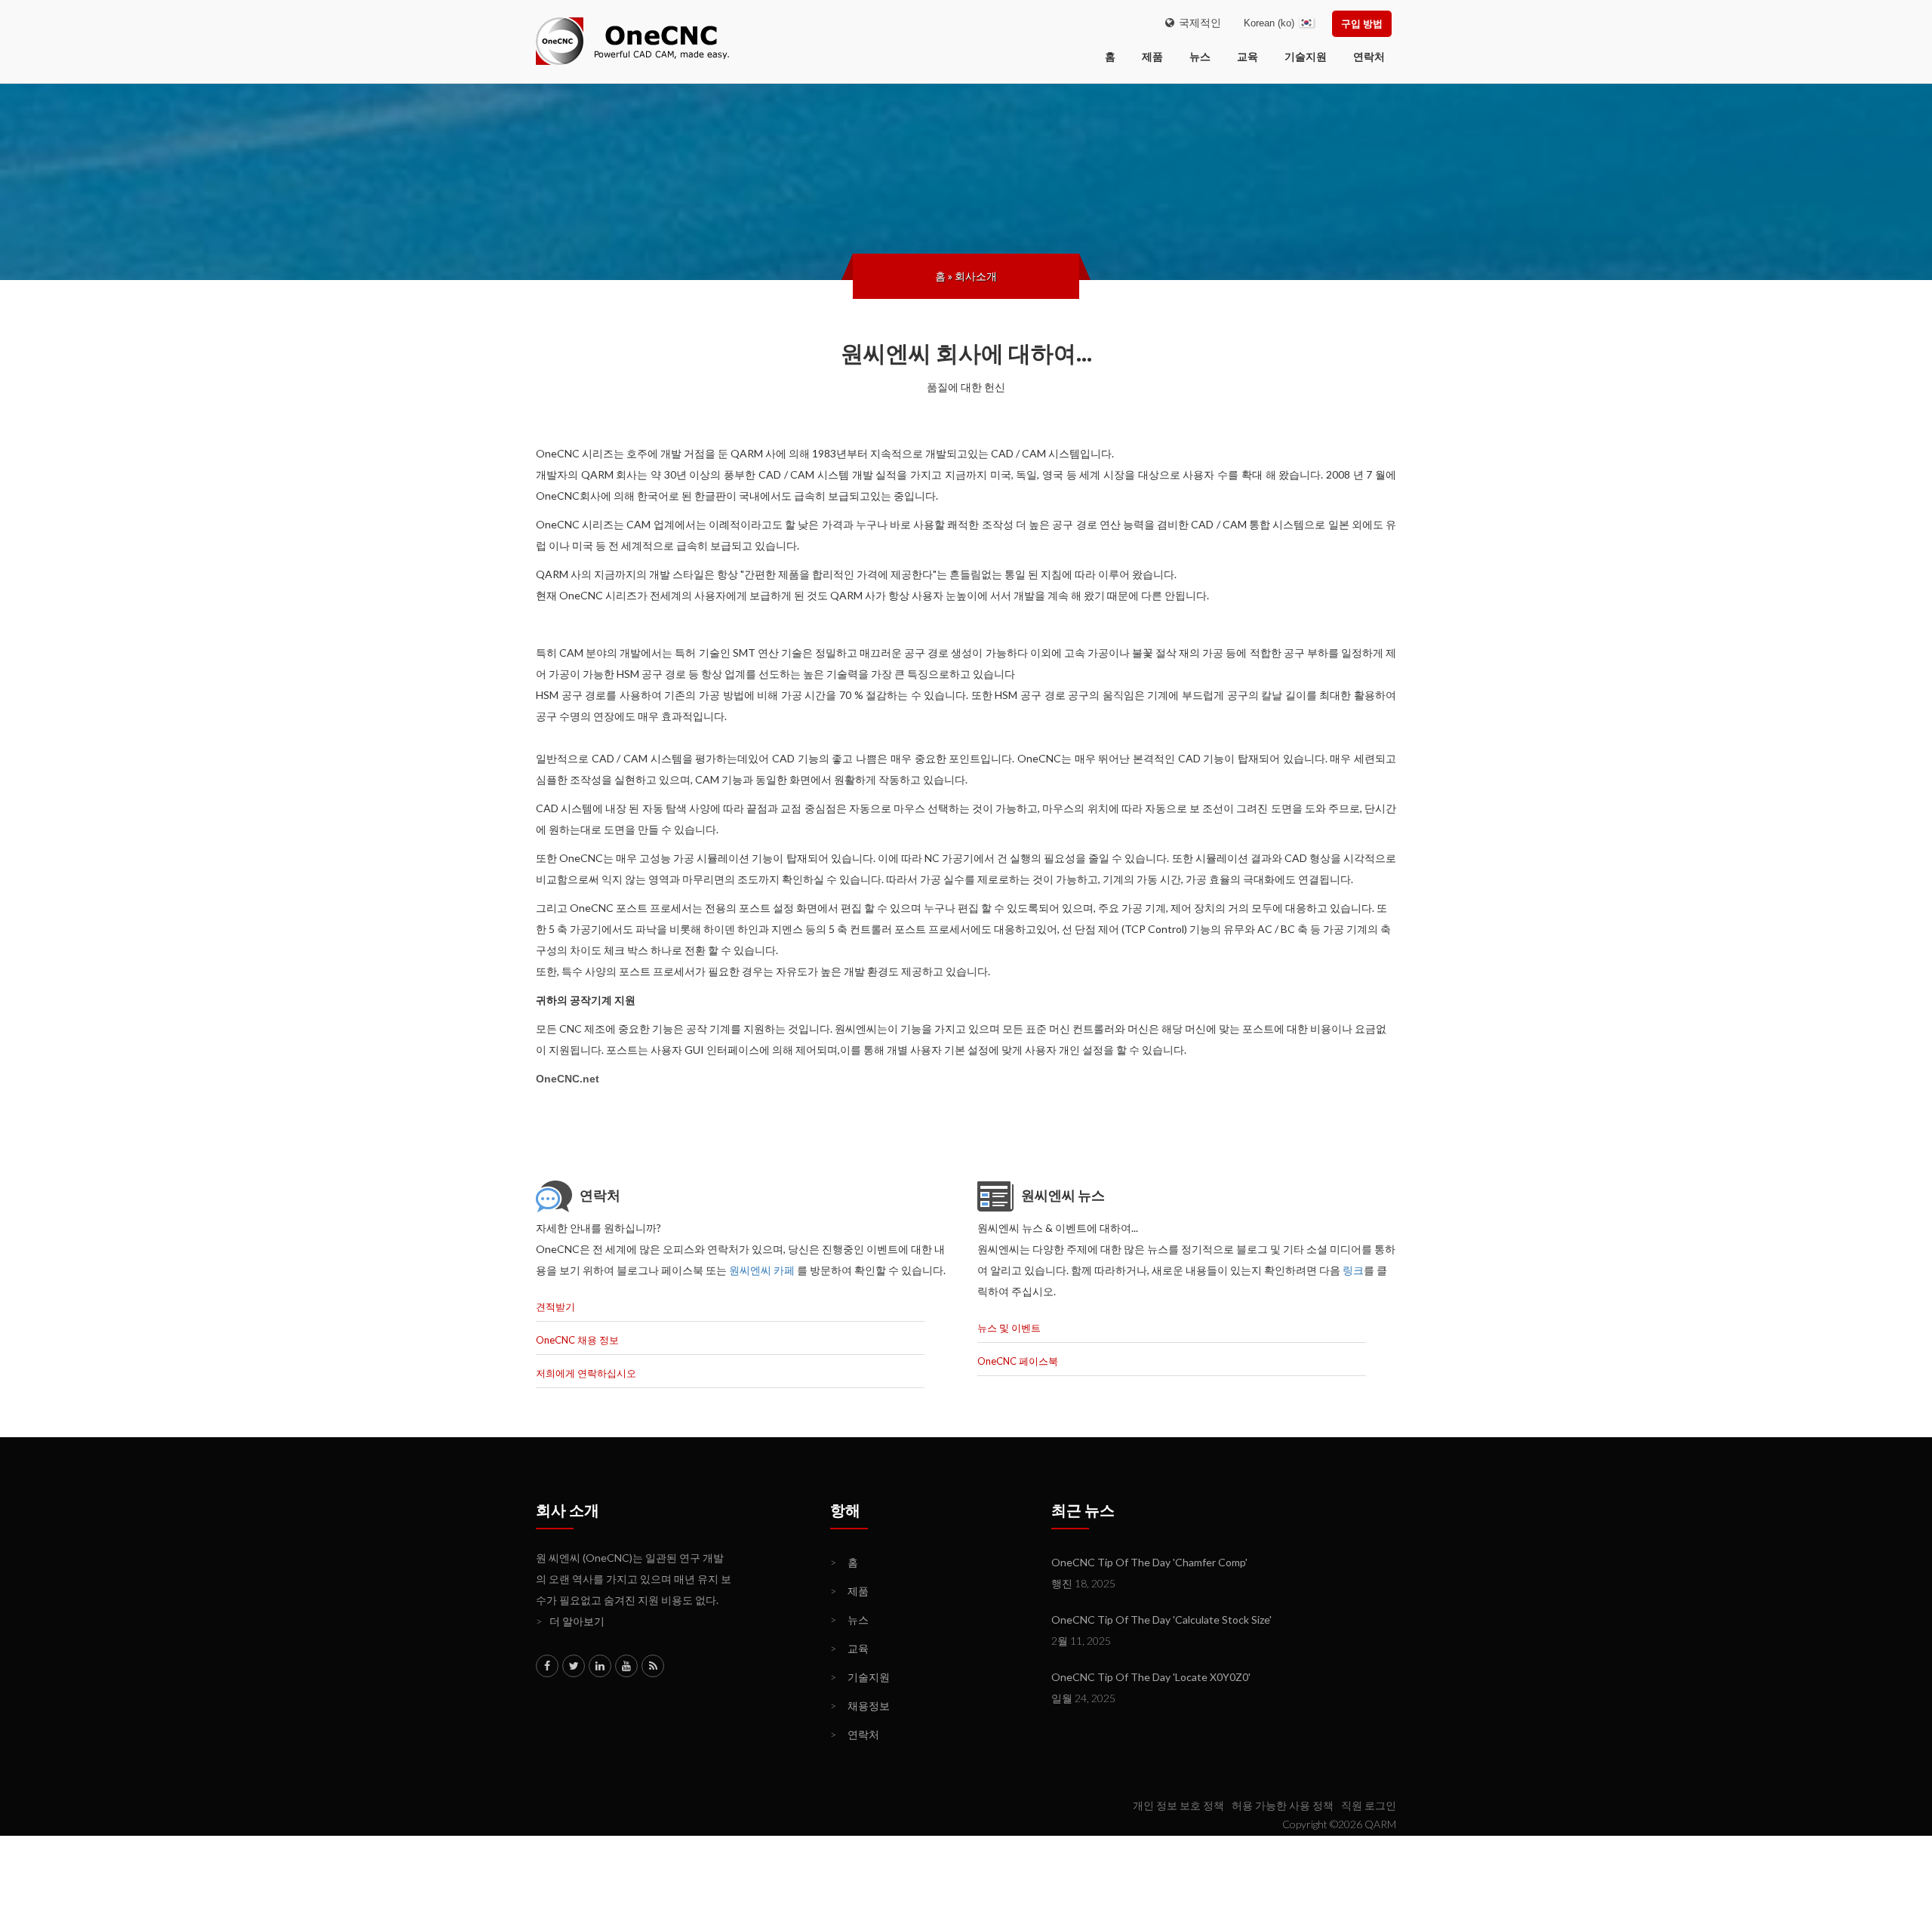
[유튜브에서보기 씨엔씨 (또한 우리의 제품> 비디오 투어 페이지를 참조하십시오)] (626, 1666)
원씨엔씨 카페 (762, 1270)
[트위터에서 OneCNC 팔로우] (574, 1666)
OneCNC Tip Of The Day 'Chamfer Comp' (1149, 1562)
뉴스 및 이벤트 (1009, 1328)
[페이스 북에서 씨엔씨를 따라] (547, 1666)
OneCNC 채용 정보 (577, 1340)
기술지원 (1306, 56)
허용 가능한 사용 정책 (1283, 1805)
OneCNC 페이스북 (1018, 1361)
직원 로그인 (1369, 1805)
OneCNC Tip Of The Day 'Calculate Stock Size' (1161, 1620)
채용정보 (860, 1706)
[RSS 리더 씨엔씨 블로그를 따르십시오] (653, 1666)
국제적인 (1198, 22)
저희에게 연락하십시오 (586, 1373)
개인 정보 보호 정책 (1178, 1805)
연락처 (1369, 56)
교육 (1247, 56)
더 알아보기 (570, 1621)
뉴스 (1200, 56)
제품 (1152, 56)
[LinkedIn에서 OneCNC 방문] (600, 1666)
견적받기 (555, 1307)
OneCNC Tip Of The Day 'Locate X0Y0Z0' (1151, 1677)
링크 (1353, 1270)
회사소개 (976, 276)
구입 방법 (1362, 23)
